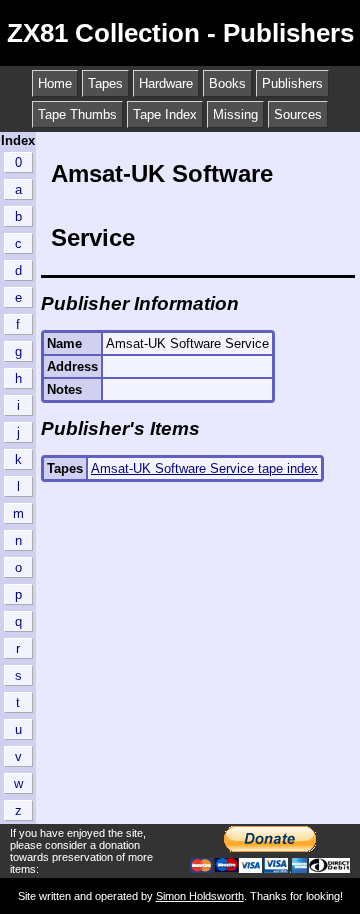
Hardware (166, 83)
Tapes (105, 83)
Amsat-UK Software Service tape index (204, 468)
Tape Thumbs (77, 114)
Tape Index (165, 114)
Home (55, 83)
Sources (298, 114)
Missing (235, 114)
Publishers (292, 83)
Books (227, 83)
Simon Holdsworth (200, 896)
